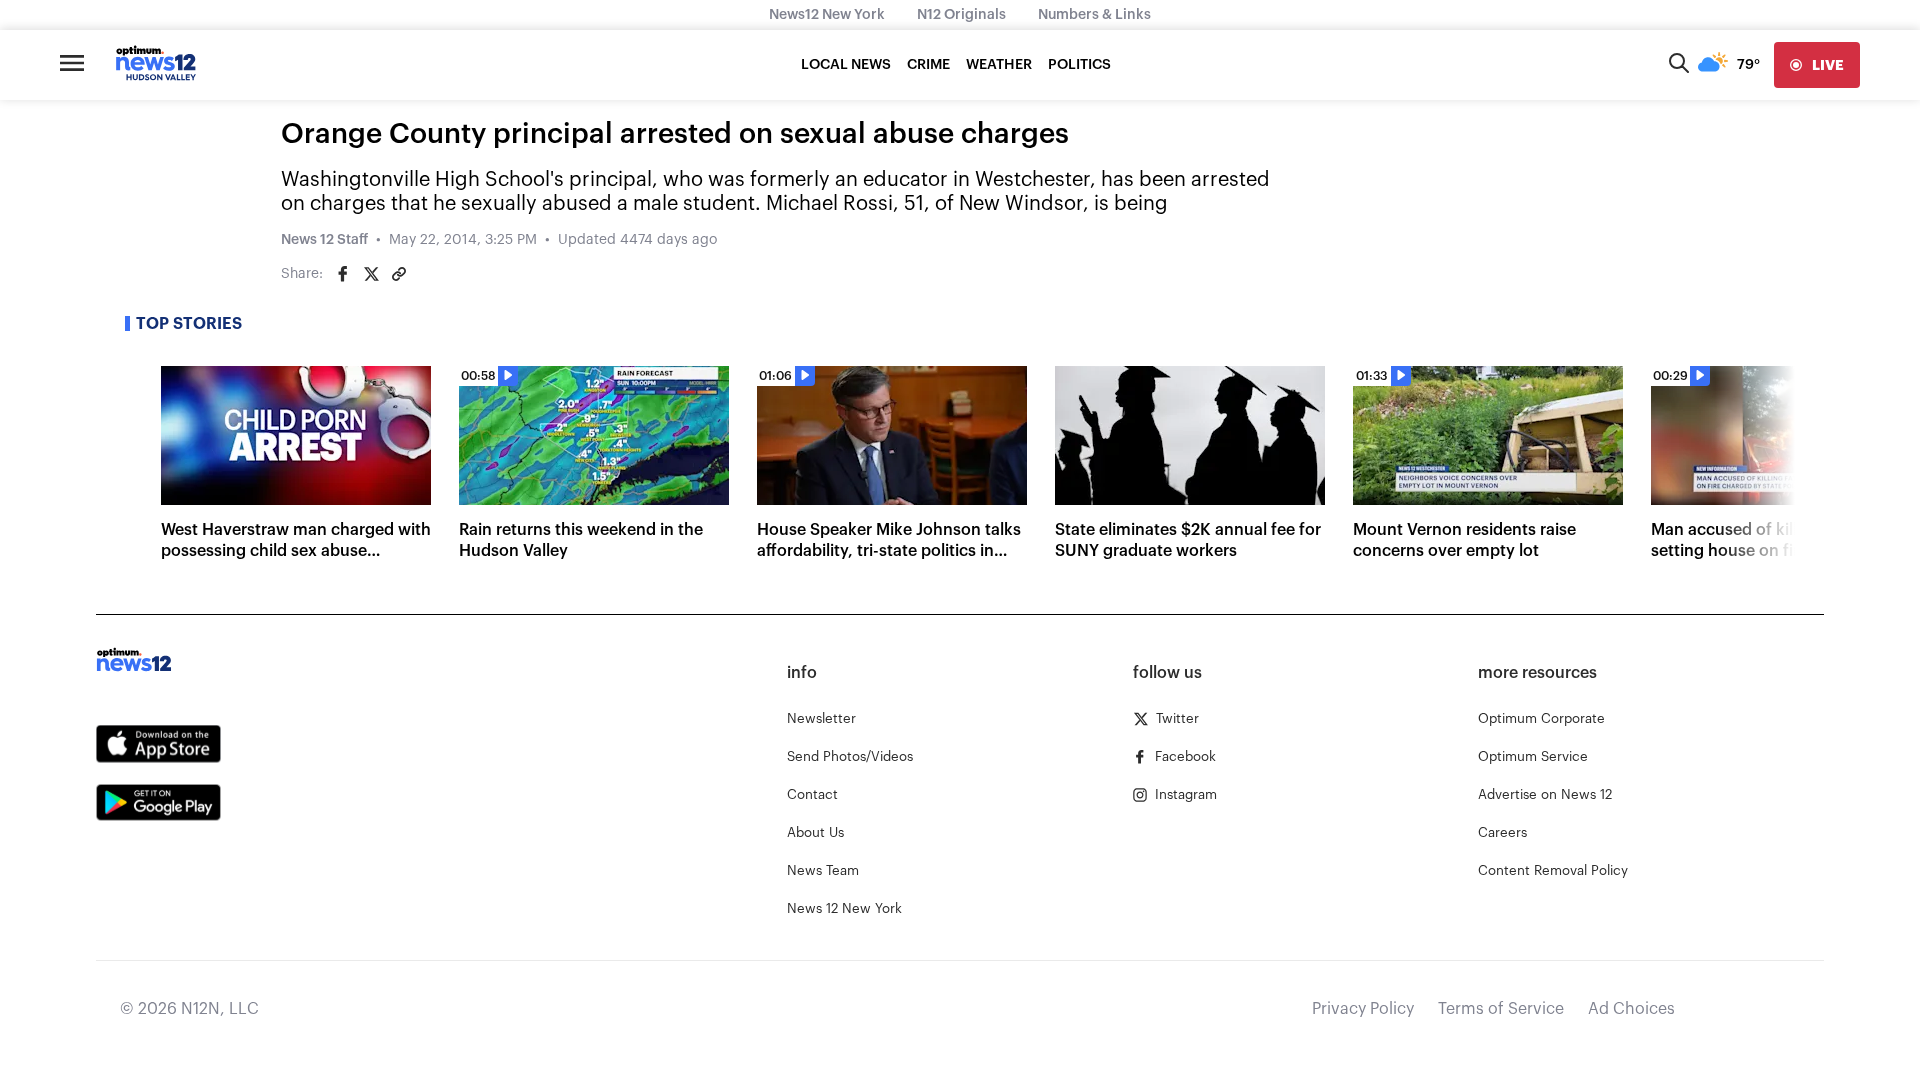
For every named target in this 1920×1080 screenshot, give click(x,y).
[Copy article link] (399, 274)
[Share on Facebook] (343, 274)
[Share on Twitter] (371, 274)
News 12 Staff (324, 240)
